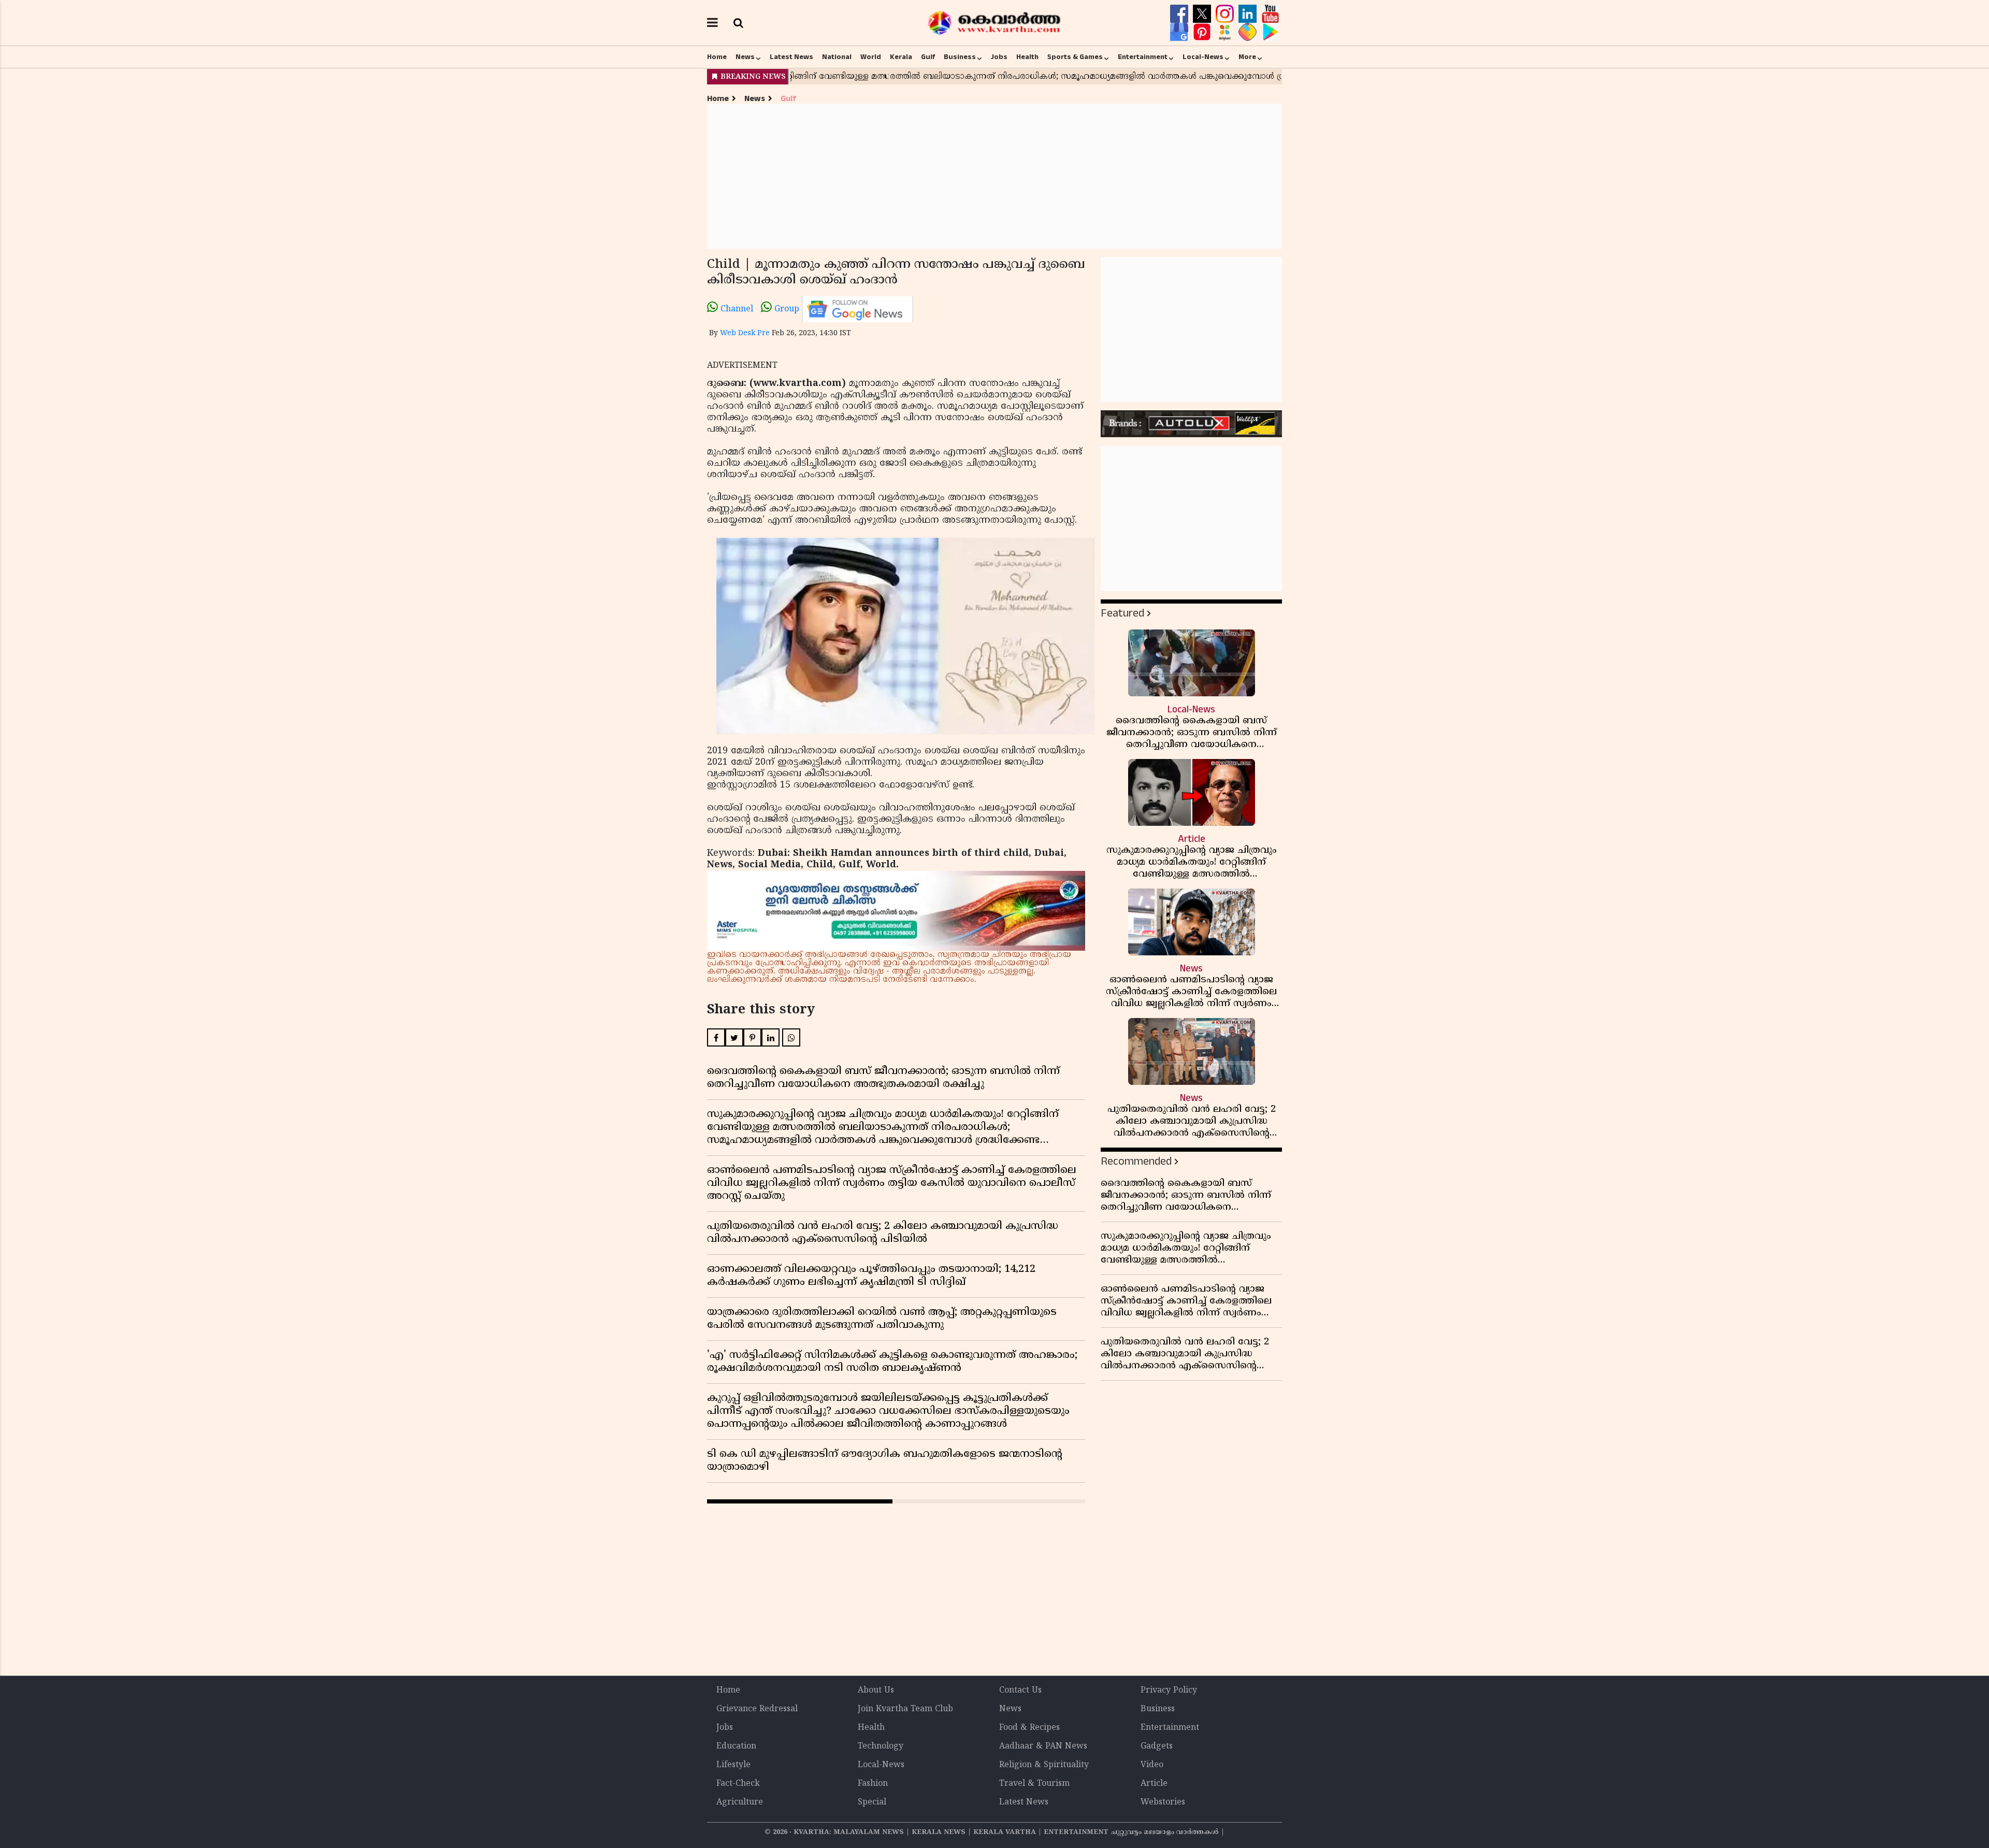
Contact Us (1020, 1691)
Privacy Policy (1169, 1691)
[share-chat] (1249, 32)
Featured (1122, 613)
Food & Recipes (1029, 1728)
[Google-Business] (1180, 32)
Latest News (791, 57)
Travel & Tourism (1034, 1784)
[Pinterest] (1203, 32)
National (837, 57)
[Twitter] (1203, 14)
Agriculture (740, 1802)
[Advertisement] (994, 176)
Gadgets (1157, 1746)
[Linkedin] (1249, 14)
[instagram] (1226, 14)
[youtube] (1270, 14)
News (745, 57)
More (1247, 57)
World (871, 57)
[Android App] (1270, 32)
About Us (876, 1691)
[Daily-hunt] (1226, 32)
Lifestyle (733, 1765)
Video (1152, 1765)
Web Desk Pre (745, 333)
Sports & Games (1075, 57)
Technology (881, 1746)
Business (960, 57)
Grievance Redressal (757, 1709)
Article (1154, 1784)
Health (1027, 57)
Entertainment (1143, 57)
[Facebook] (1180, 14)
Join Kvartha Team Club (905, 1709)
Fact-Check (738, 1784)
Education (736, 1746)
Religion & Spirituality (1044, 1765)
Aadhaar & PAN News (1043, 1746)
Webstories (1163, 1802)
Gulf (928, 57)
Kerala (901, 57)
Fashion (873, 1784)
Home (717, 57)
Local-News (1203, 57)
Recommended (1136, 1161)
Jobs (999, 57)
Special (872, 1802)
